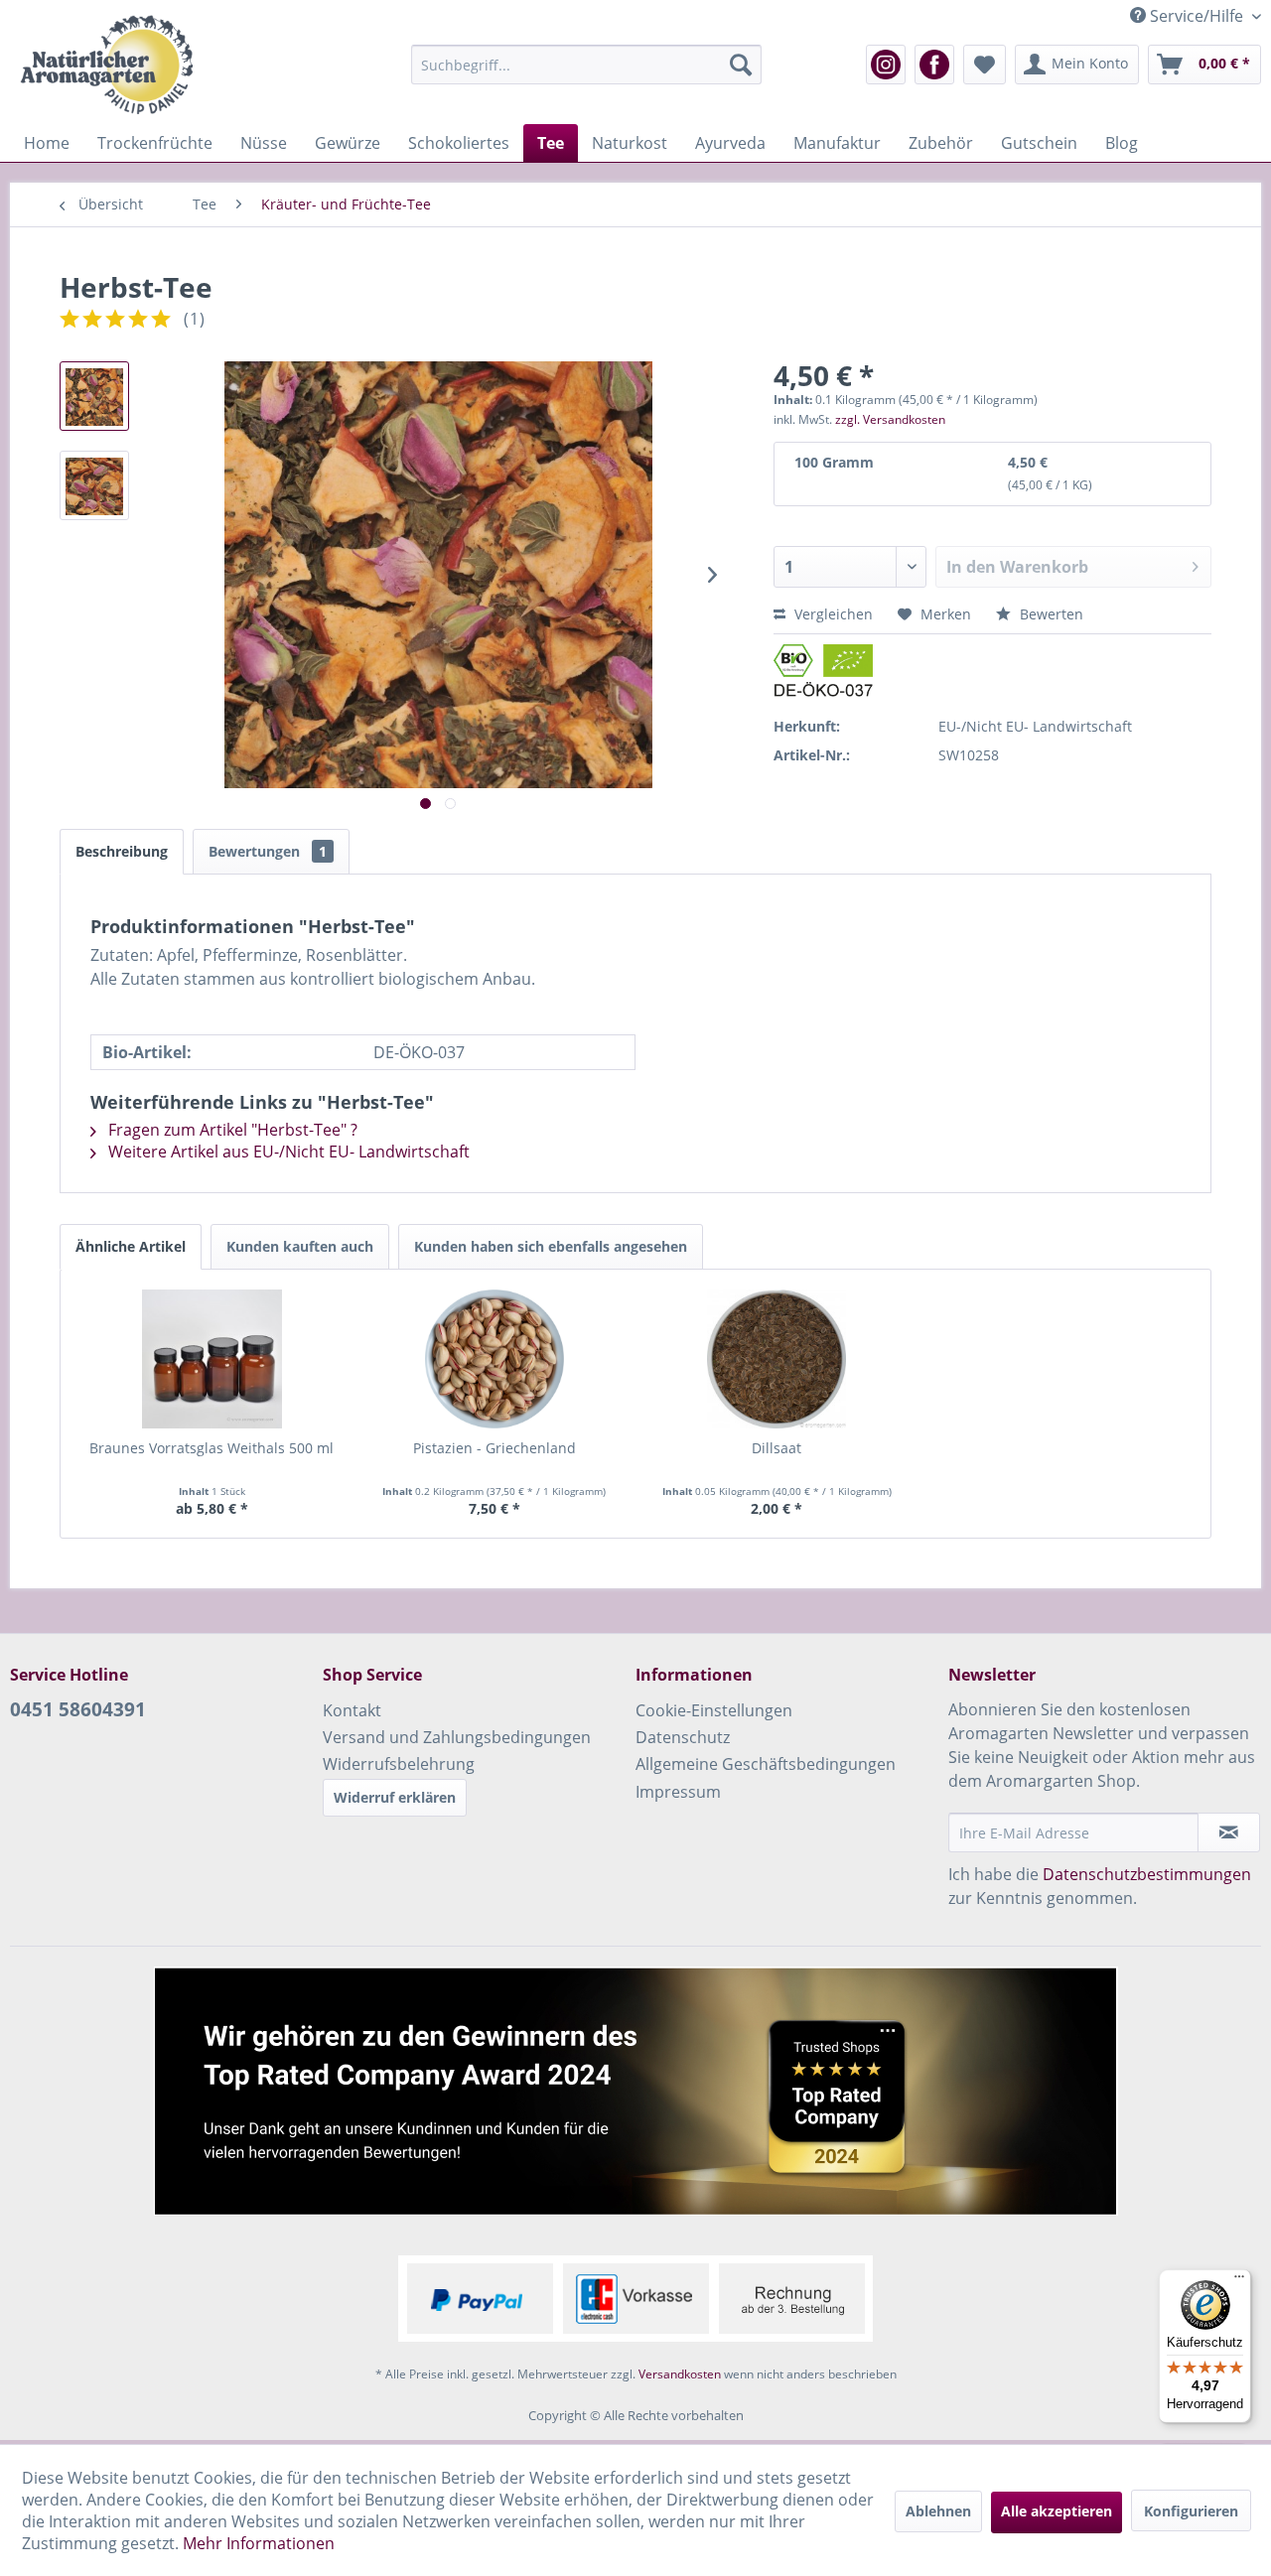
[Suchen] (741, 65)
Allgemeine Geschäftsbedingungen (766, 1764)
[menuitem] (586, 65)
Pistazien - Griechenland (494, 1448)
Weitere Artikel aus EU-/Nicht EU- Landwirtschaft (287, 1152)
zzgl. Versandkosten (890, 419)
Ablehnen (938, 2511)
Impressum (678, 1792)
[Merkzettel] (985, 65)
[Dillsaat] (777, 1359)
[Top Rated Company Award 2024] (635, 2091)
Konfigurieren (1191, 2511)
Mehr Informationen (259, 2543)
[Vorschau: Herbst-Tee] (94, 396)
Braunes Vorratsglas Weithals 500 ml (212, 1448)
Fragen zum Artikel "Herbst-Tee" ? (231, 1130)
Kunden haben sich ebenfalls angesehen (551, 1246)
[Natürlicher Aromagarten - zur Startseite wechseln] (106, 65)
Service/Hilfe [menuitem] (1197, 16)
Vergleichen (832, 614)
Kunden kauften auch (300, 1246)
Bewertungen (268, 851)
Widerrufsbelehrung (399, 1764)
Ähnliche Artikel (131, 1246)
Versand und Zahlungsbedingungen (457, 1737)
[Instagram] (886, 65)
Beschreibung (122, 851)
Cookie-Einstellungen (714, 1710)
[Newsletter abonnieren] (1229, 1832)
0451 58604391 (78, 1709)
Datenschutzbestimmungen (1147, 1874)
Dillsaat (777, 1448)
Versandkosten (680, 2374)
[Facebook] (934, 65)
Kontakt (352, 1710)
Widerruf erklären (395, 1797)
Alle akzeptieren (1057, 2511)
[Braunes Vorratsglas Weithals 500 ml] (212, 1359)
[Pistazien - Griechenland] (495, 1359)
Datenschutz (683, 1737)
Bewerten (1050, 614)
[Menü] (1239, 2281)
